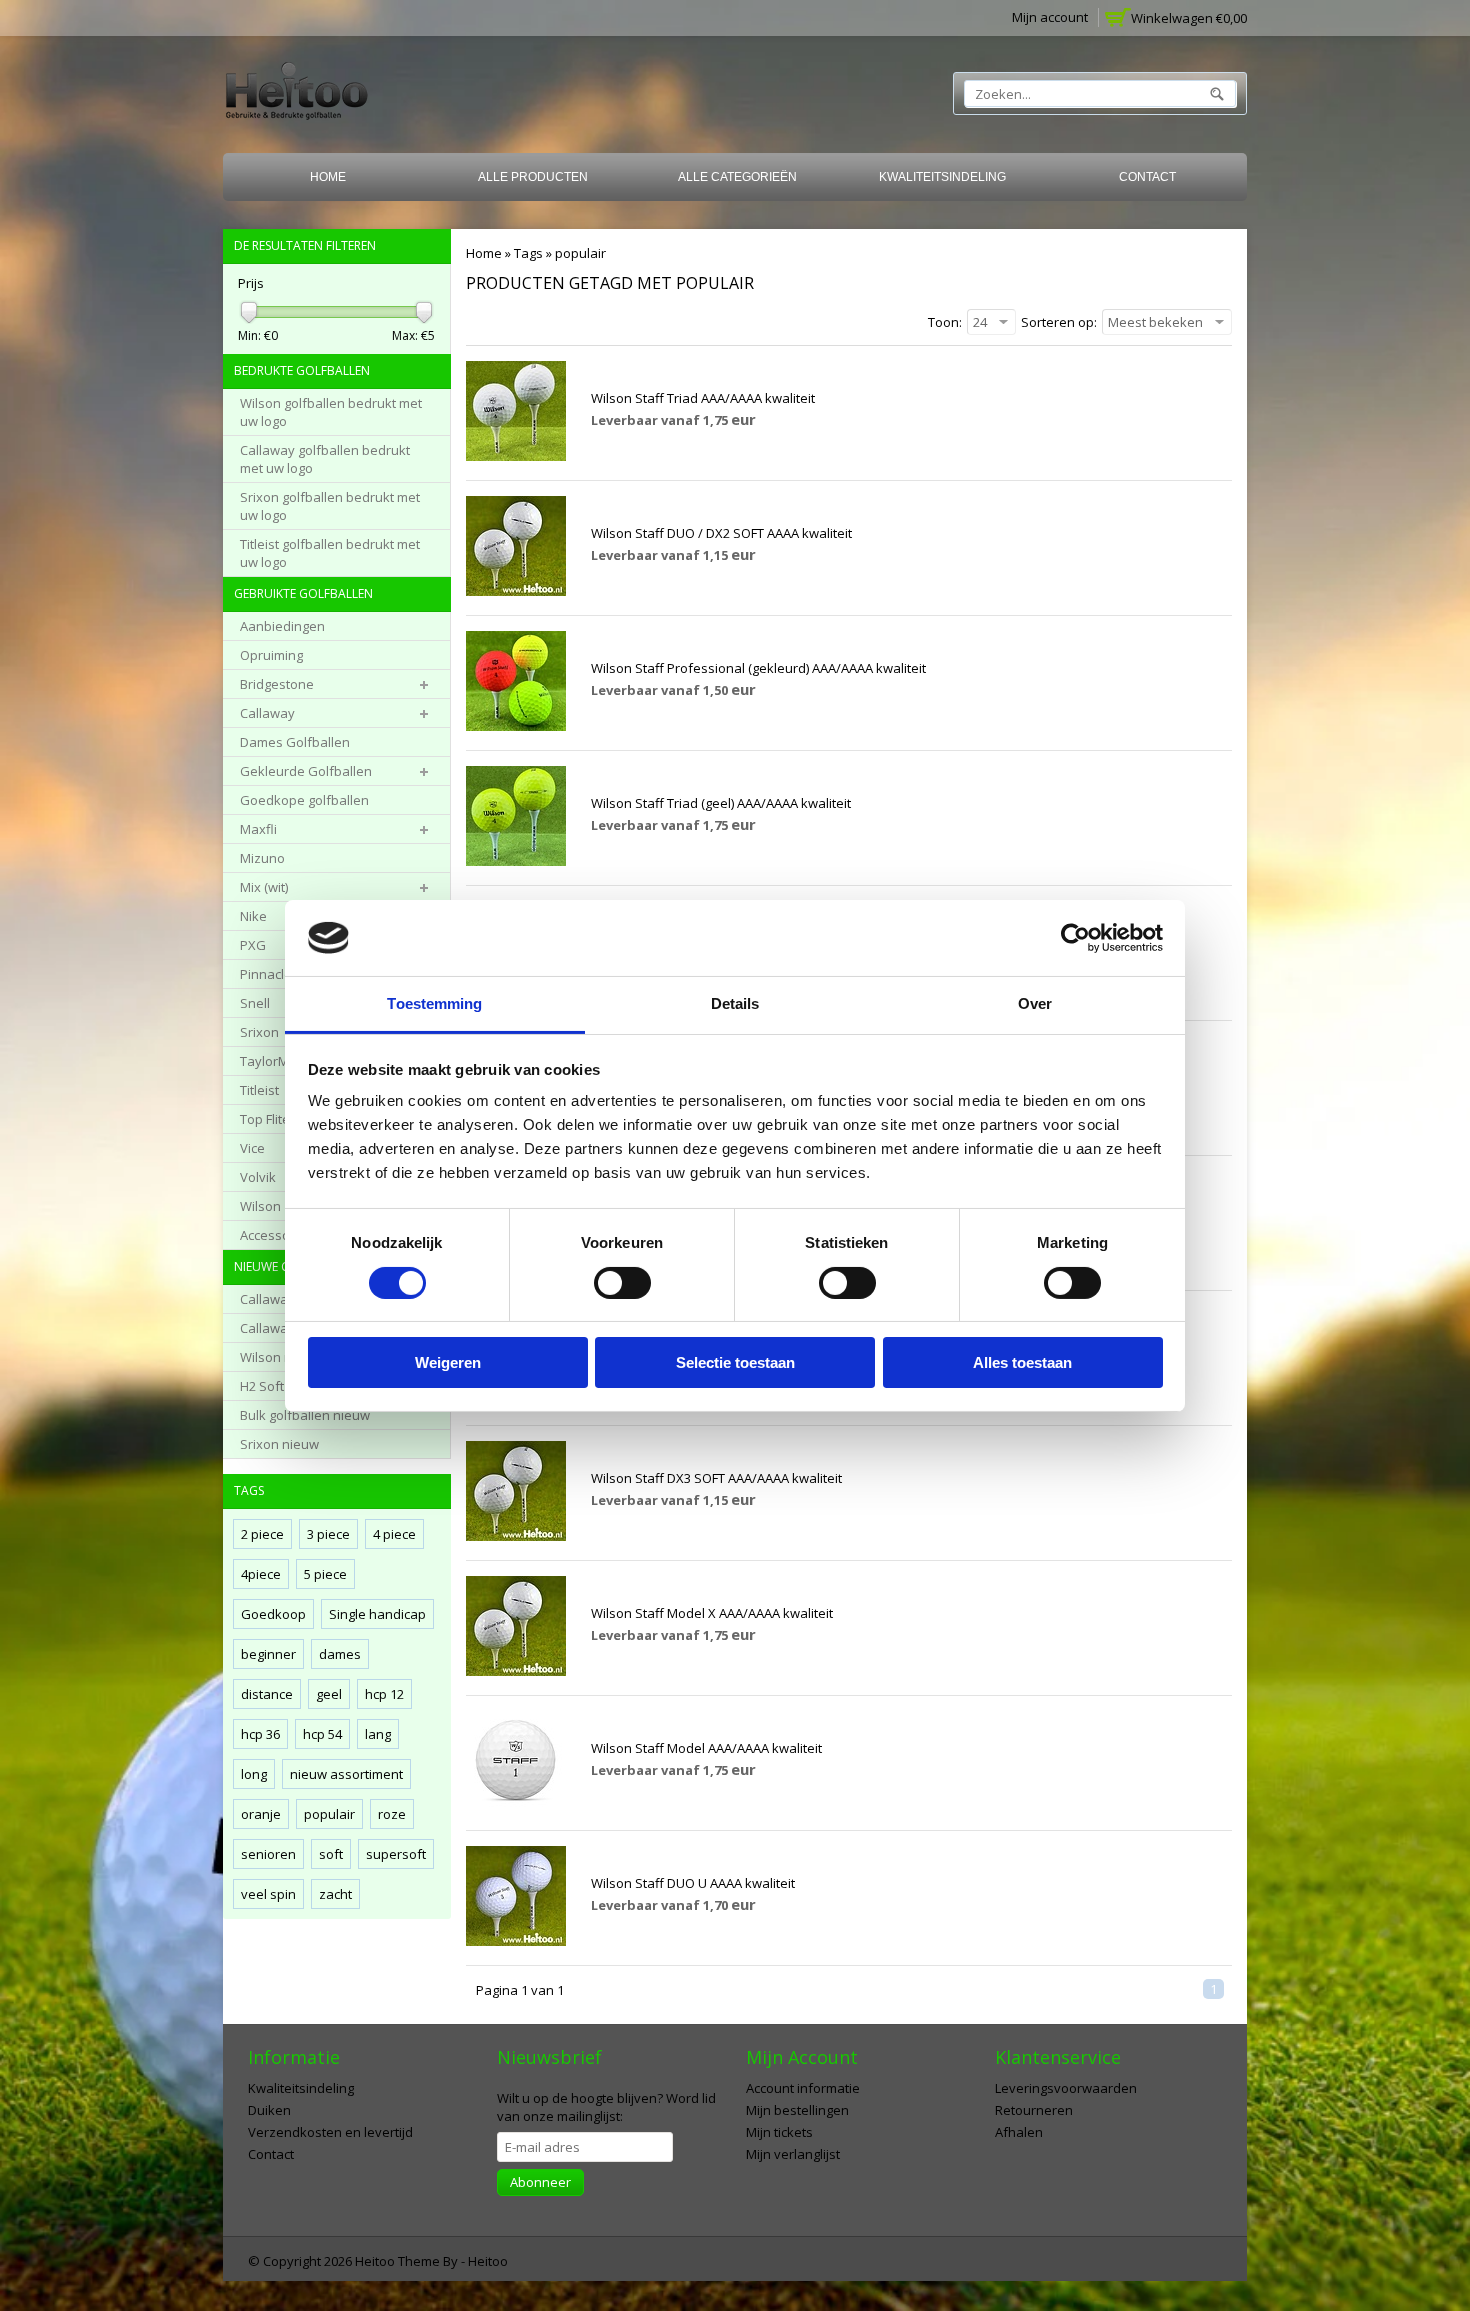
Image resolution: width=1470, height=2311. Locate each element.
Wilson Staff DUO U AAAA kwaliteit (693, 1883)
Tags (528, 253)
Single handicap (377, 1614)
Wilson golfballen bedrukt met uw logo (331, 412)
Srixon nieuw (279, 1444)
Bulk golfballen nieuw (305, 1415)
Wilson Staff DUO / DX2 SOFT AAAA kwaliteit (721, 533)
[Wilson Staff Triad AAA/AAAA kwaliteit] (516, 456)
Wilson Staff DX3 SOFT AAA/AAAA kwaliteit (716, 1478)
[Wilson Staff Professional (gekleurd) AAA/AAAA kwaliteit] (516, 726)
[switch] (622, 1283)
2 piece (262, 1534)
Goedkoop (273, 1614)
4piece (261, 1574)
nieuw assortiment (346, 1774)
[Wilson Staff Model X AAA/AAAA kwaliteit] (516, 1671)
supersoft (396, 1854)
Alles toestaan (1022, 1362)
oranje (261, 1814)
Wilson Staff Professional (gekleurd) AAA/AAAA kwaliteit (758, 668)
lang (378, 1734)
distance (267, 1694)
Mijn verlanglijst (793, 2154)
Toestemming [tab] (434, 1003)
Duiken (269, 2110)
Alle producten (533, 177)
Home (328, 177)
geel (329, 1694)
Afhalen (1019, 2132)
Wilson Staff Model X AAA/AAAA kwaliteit (712, 1613)
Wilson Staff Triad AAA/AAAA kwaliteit (703, 398)
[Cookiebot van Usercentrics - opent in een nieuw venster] (1075, 938)
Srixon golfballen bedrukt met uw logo (330, 506)
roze (392, 1814)
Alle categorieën (737, 177)
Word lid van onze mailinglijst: (606, 2107)
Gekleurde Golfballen (306, 771)
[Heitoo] (296, 94)
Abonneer (540, 2182)
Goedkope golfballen (304, 800)
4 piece (394, 1534)
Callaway (267, 713)
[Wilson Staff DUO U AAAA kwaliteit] (516, 1941)
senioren (268, 1854)
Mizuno (262, 858)
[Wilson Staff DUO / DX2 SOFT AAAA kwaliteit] (516, 591)
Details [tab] (735, 1003)
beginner (268, 1654)
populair (580, 253)
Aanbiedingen (282, 626)
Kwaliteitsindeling (942, 177)
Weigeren (448, 1362)
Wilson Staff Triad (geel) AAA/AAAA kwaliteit (721, 803)
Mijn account (1050, 17)
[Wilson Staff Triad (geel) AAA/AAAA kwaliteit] (516, 861)
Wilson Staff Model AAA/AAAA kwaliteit (706, 1748)
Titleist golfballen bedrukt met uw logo (330, 553)
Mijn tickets (779, 2132)
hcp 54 (322, 1734)
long (254, 1774)
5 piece (325, 1574)
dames (340, 1654)
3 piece (328, 1534)
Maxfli (258, 829)
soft (331, 1854)
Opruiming (271, 655)
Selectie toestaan (735, 1362)
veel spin (268, 1894)
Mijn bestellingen (797, 2110)
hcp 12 (384, 1694)
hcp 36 (260, 1734)
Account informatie (803, 2088)
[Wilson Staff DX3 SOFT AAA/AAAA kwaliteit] (516, 1536)
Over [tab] (1035, 1003)
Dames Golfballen (295, 742)
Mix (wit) (264, 887)
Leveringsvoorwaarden (1066, 2088)
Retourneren (1034, 2110)
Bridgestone (277, 684)
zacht (335, 1894)
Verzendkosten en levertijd (330, 2132)
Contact (1147, 177)
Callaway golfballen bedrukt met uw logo (325, 459)
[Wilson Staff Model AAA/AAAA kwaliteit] (516, 1806)
